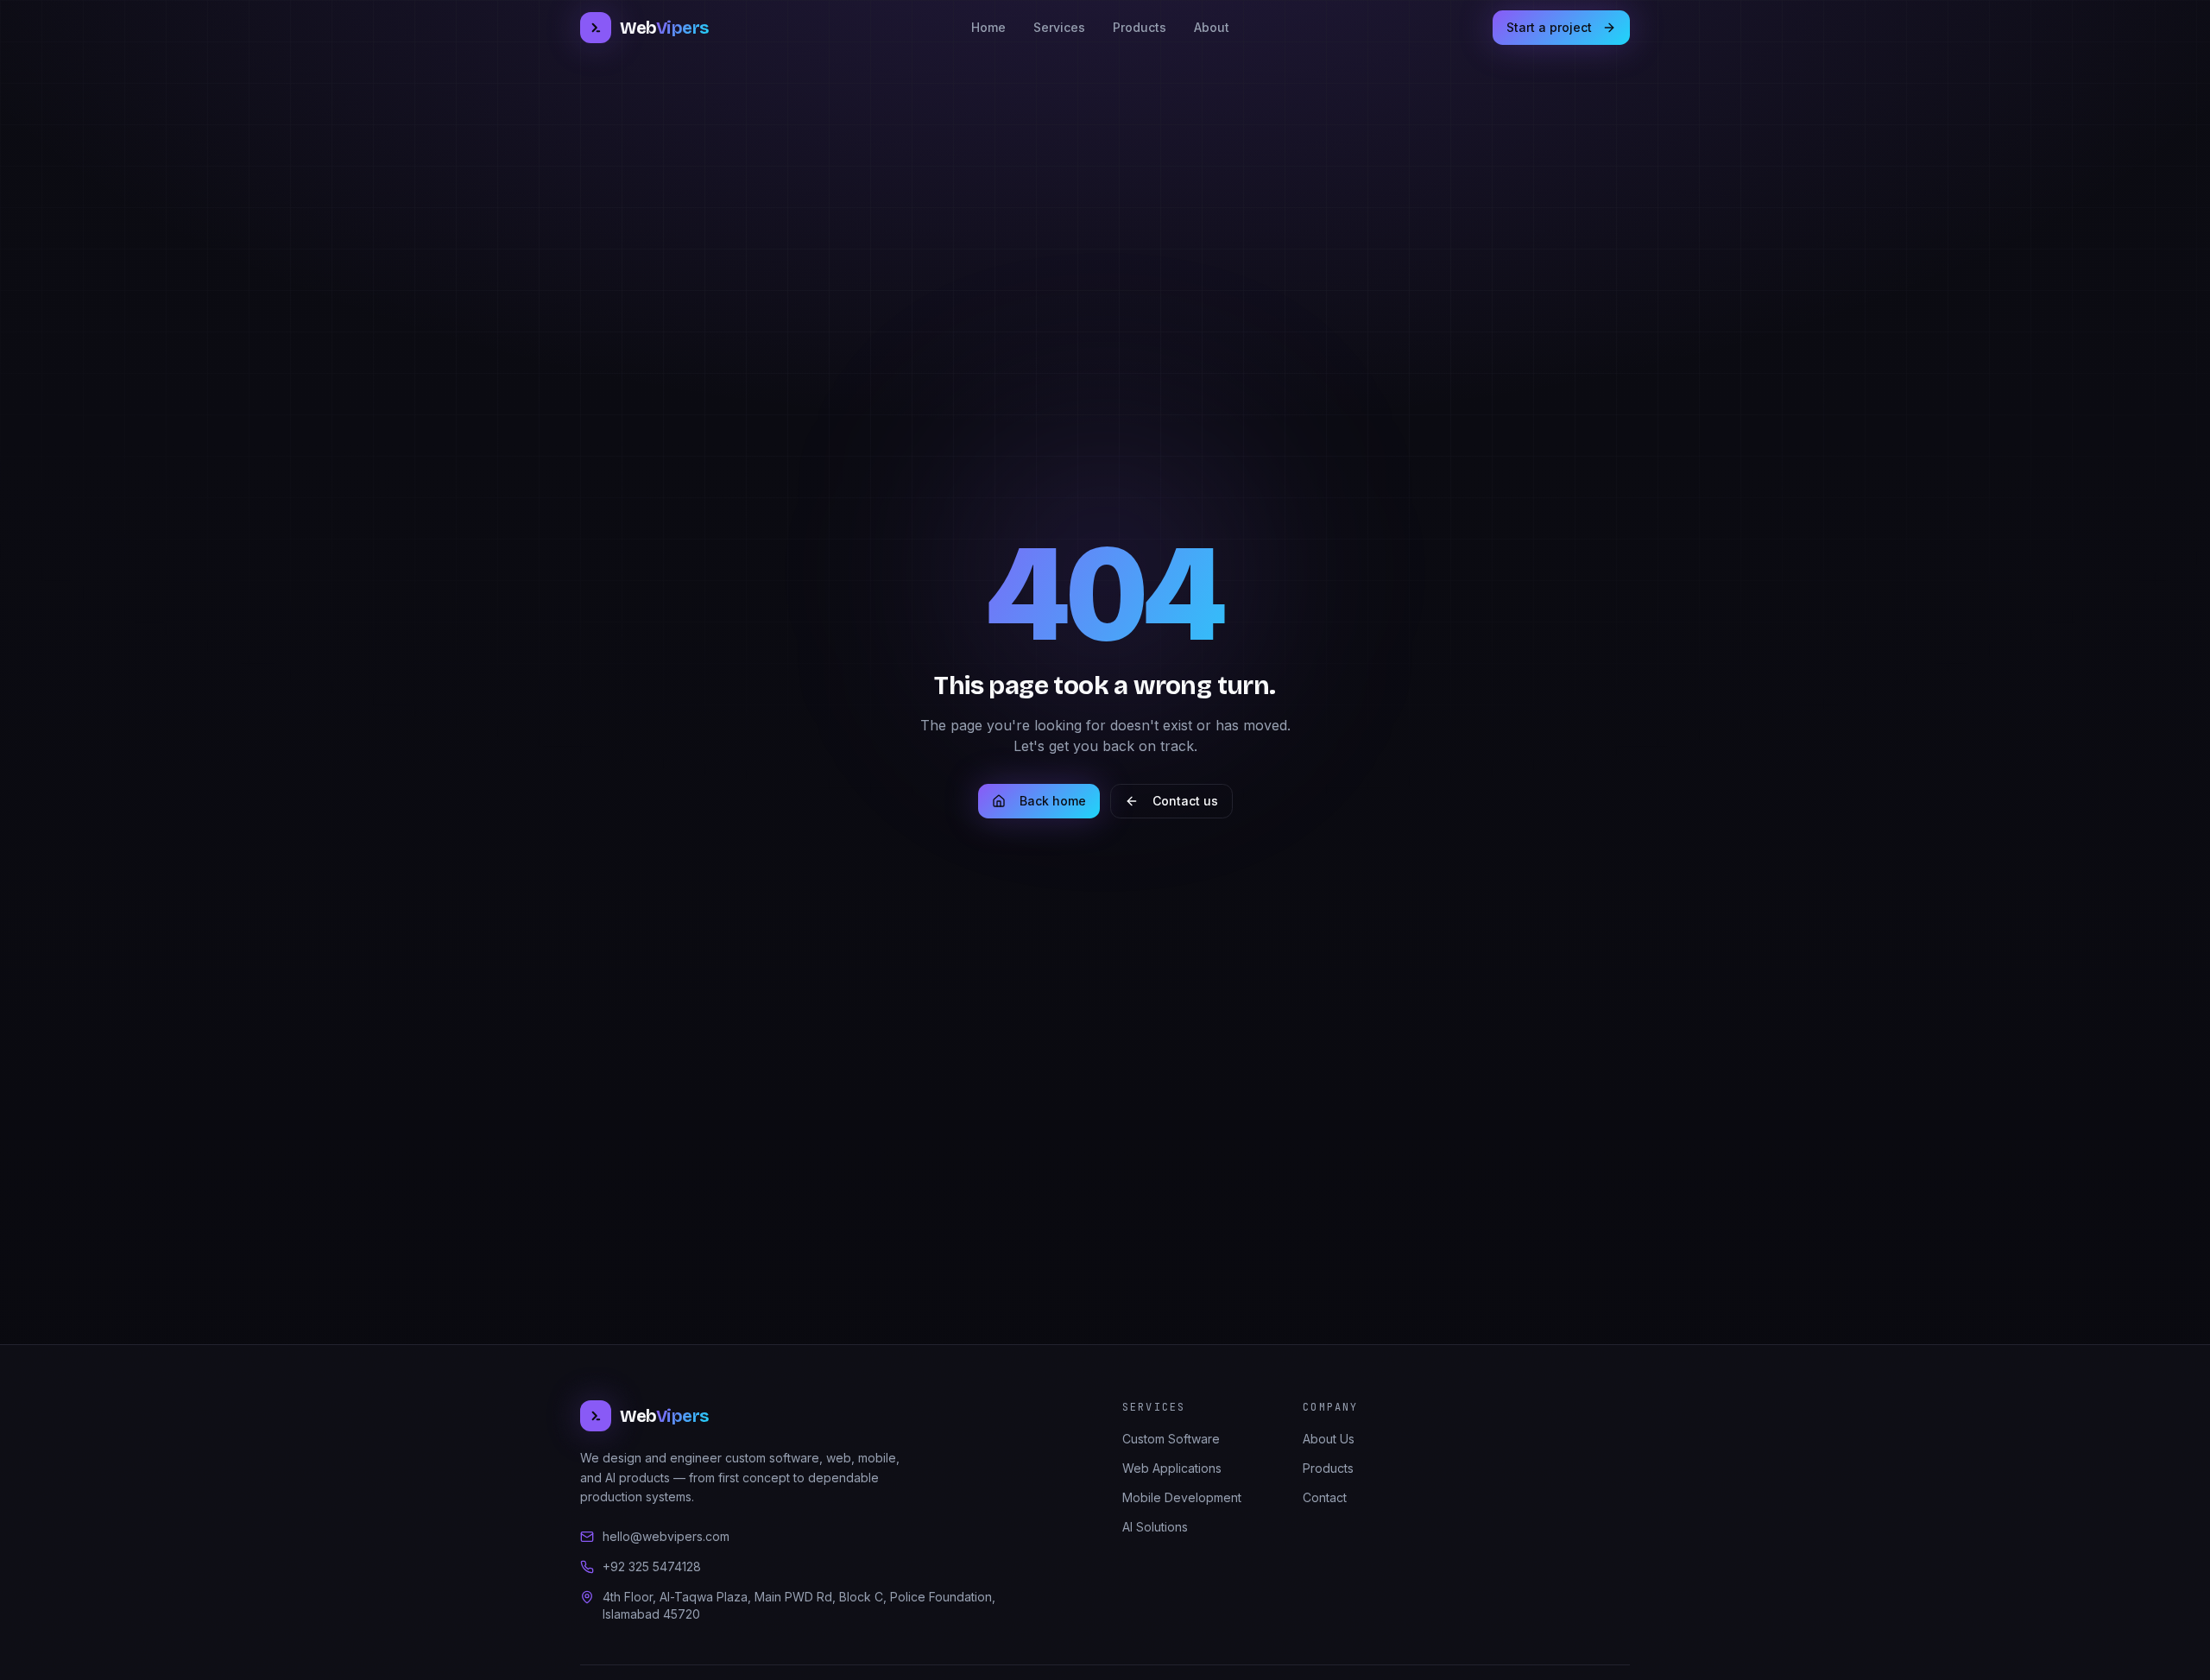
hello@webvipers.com (666, 1536)
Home (988, 27)
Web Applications (1172, 1468)
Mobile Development (1182, 1497)
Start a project (1549, 27)
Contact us (1185, 801)
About (1212, 27)
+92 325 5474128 (652, 1566)
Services (1059, 27)
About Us (1329, 1439)
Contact (1325, 1497)
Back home (1053, 801)
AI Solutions (1155, 1527)
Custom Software (1171, 1439)
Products (1140, 27)
